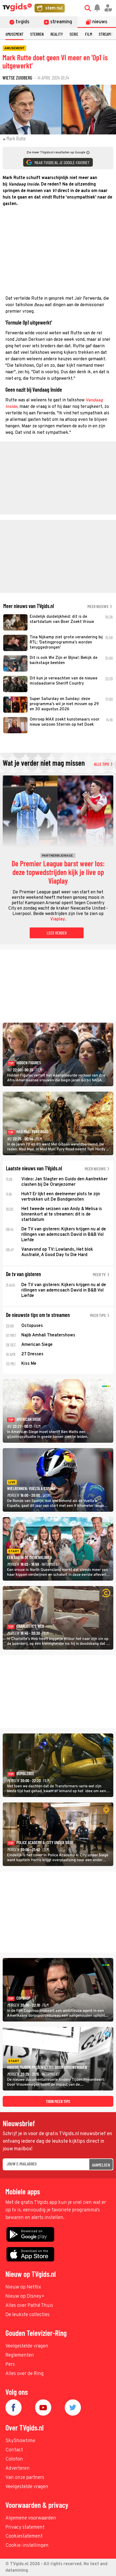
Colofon (14, 2459)
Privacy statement (25, 2527)
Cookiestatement (24, 2536)
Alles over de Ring (25, 2374)
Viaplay (58, 919)
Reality (57, 34)
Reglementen (20, 2355)
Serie (74, 34)
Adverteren (18, 2468)
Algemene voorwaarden (31, 2518)
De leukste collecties (28, 2315)
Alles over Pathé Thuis (29, 2306)
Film (88, 34)
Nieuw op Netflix (23, 2287)
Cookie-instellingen (27, 2546)
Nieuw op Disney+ (25, 2296)
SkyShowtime (20, 2441)
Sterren (37, 34)
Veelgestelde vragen (27, 2346)
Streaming (107, 34)
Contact (14, 2450)
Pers (10, 2365)
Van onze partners (25, 2478)
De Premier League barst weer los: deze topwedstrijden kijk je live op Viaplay (58, 872)
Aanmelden (101, 2165)
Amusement (14, 34)
